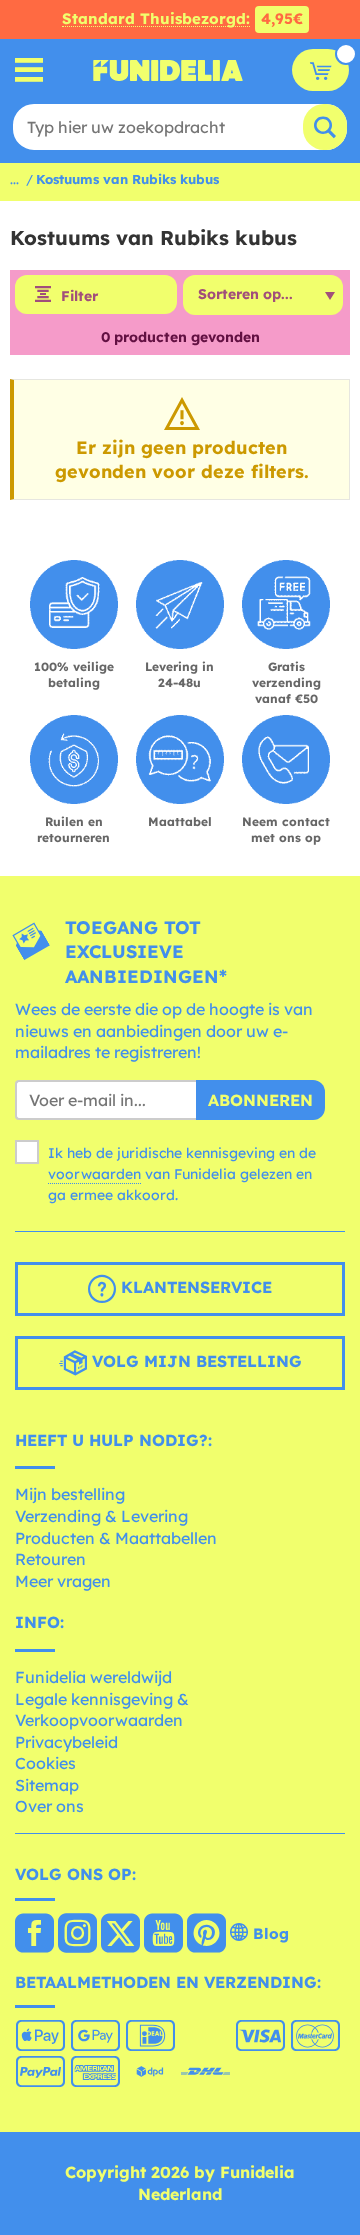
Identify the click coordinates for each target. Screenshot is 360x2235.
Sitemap (47, 1785)
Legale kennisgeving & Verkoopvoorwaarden (102, 1710)
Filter (79, 296)
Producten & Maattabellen (116, 1538)
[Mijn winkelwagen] (320, 70)
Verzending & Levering (101, 1516)
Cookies (45, 1763)
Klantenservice (194, 1287)
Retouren (50, 1559)
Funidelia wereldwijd (93, 1677)
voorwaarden (94, 1174)
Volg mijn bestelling (194, 1361)
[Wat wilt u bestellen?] (29, 70)
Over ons (49, 1806)
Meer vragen (63, 1581)
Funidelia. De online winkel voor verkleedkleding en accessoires (168, 70)
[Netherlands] (34, 1935)
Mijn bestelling (70, 1494)
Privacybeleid (66, 1742)
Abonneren (260, 1100)
